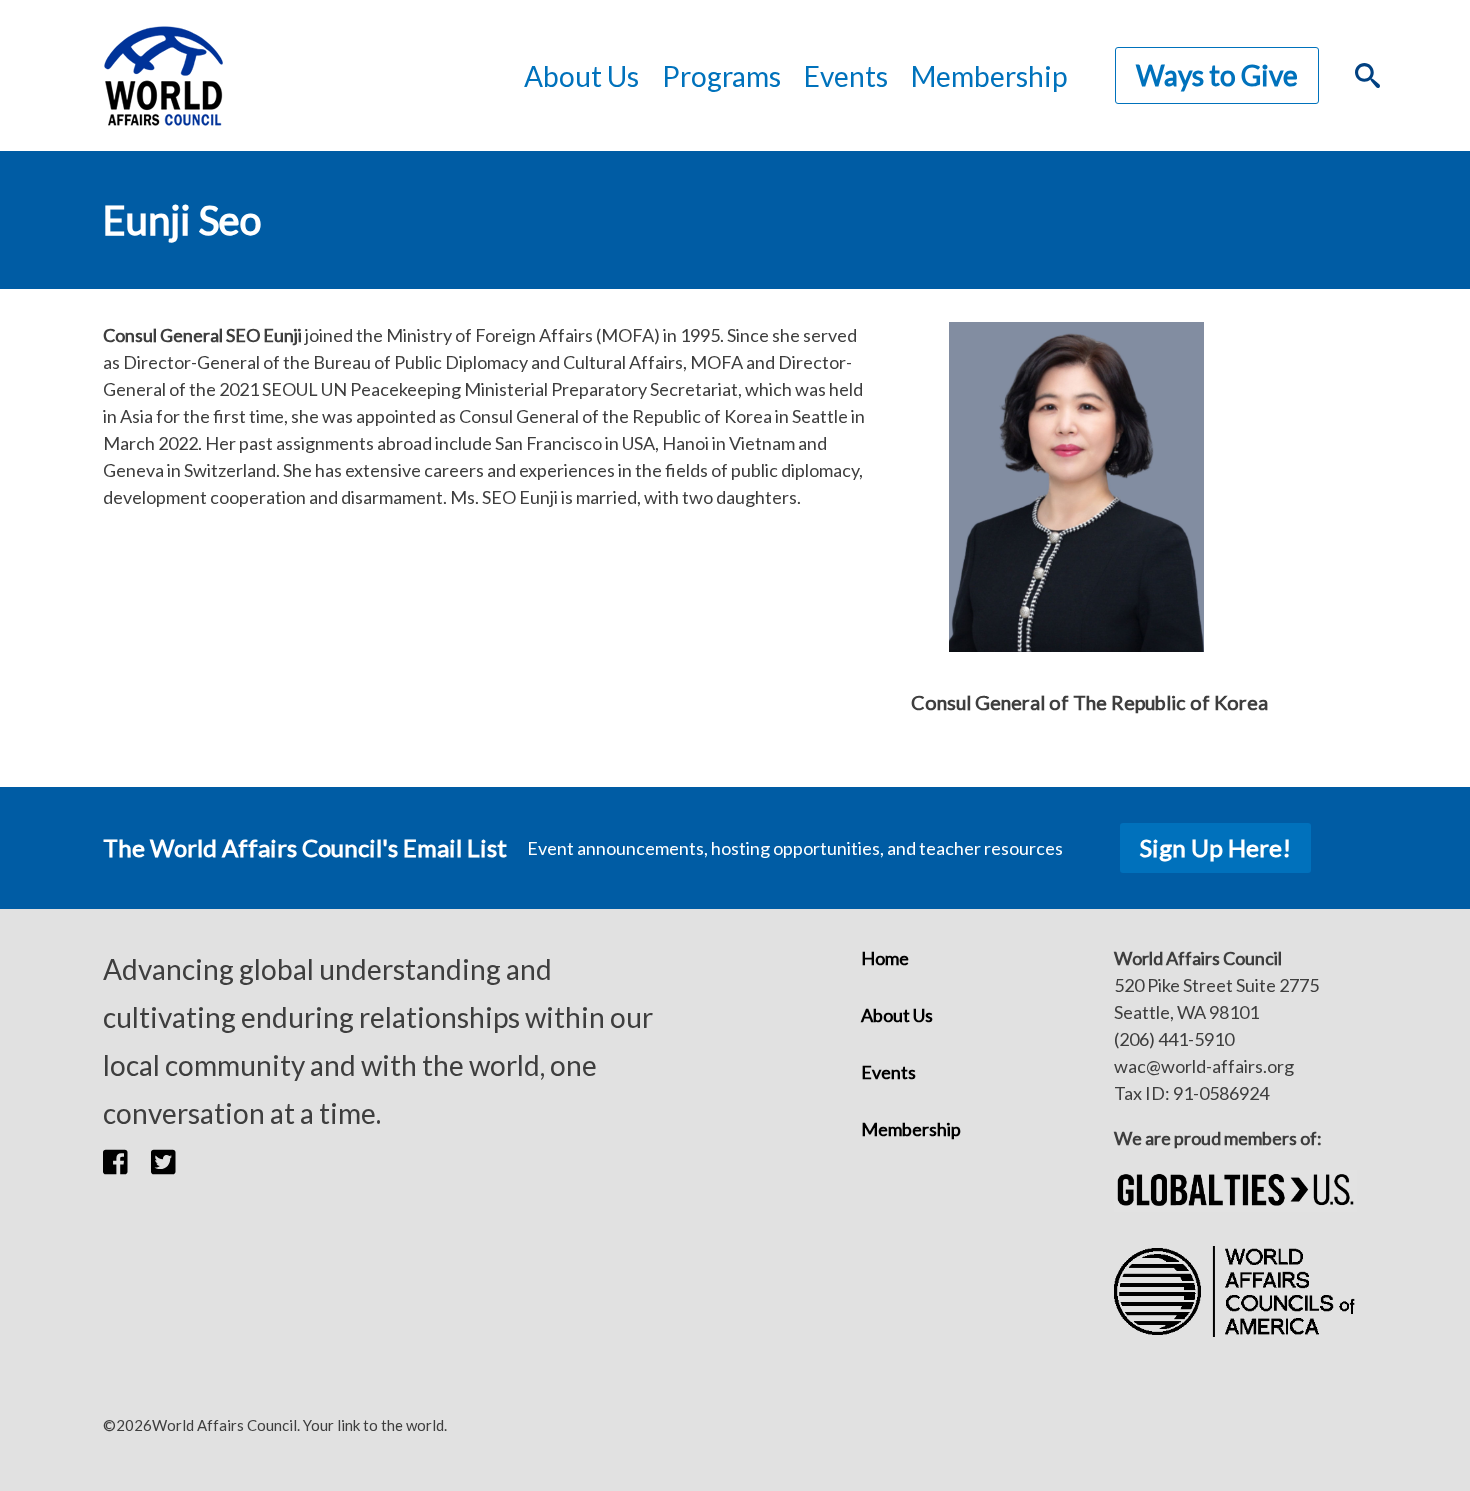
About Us (897, 1015)
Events (888, 1072)
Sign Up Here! (1215, 847)
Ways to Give (1217, 75)
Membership (989, 76)
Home (885, 958)
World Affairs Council (163, 75)
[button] (127, 1161)
